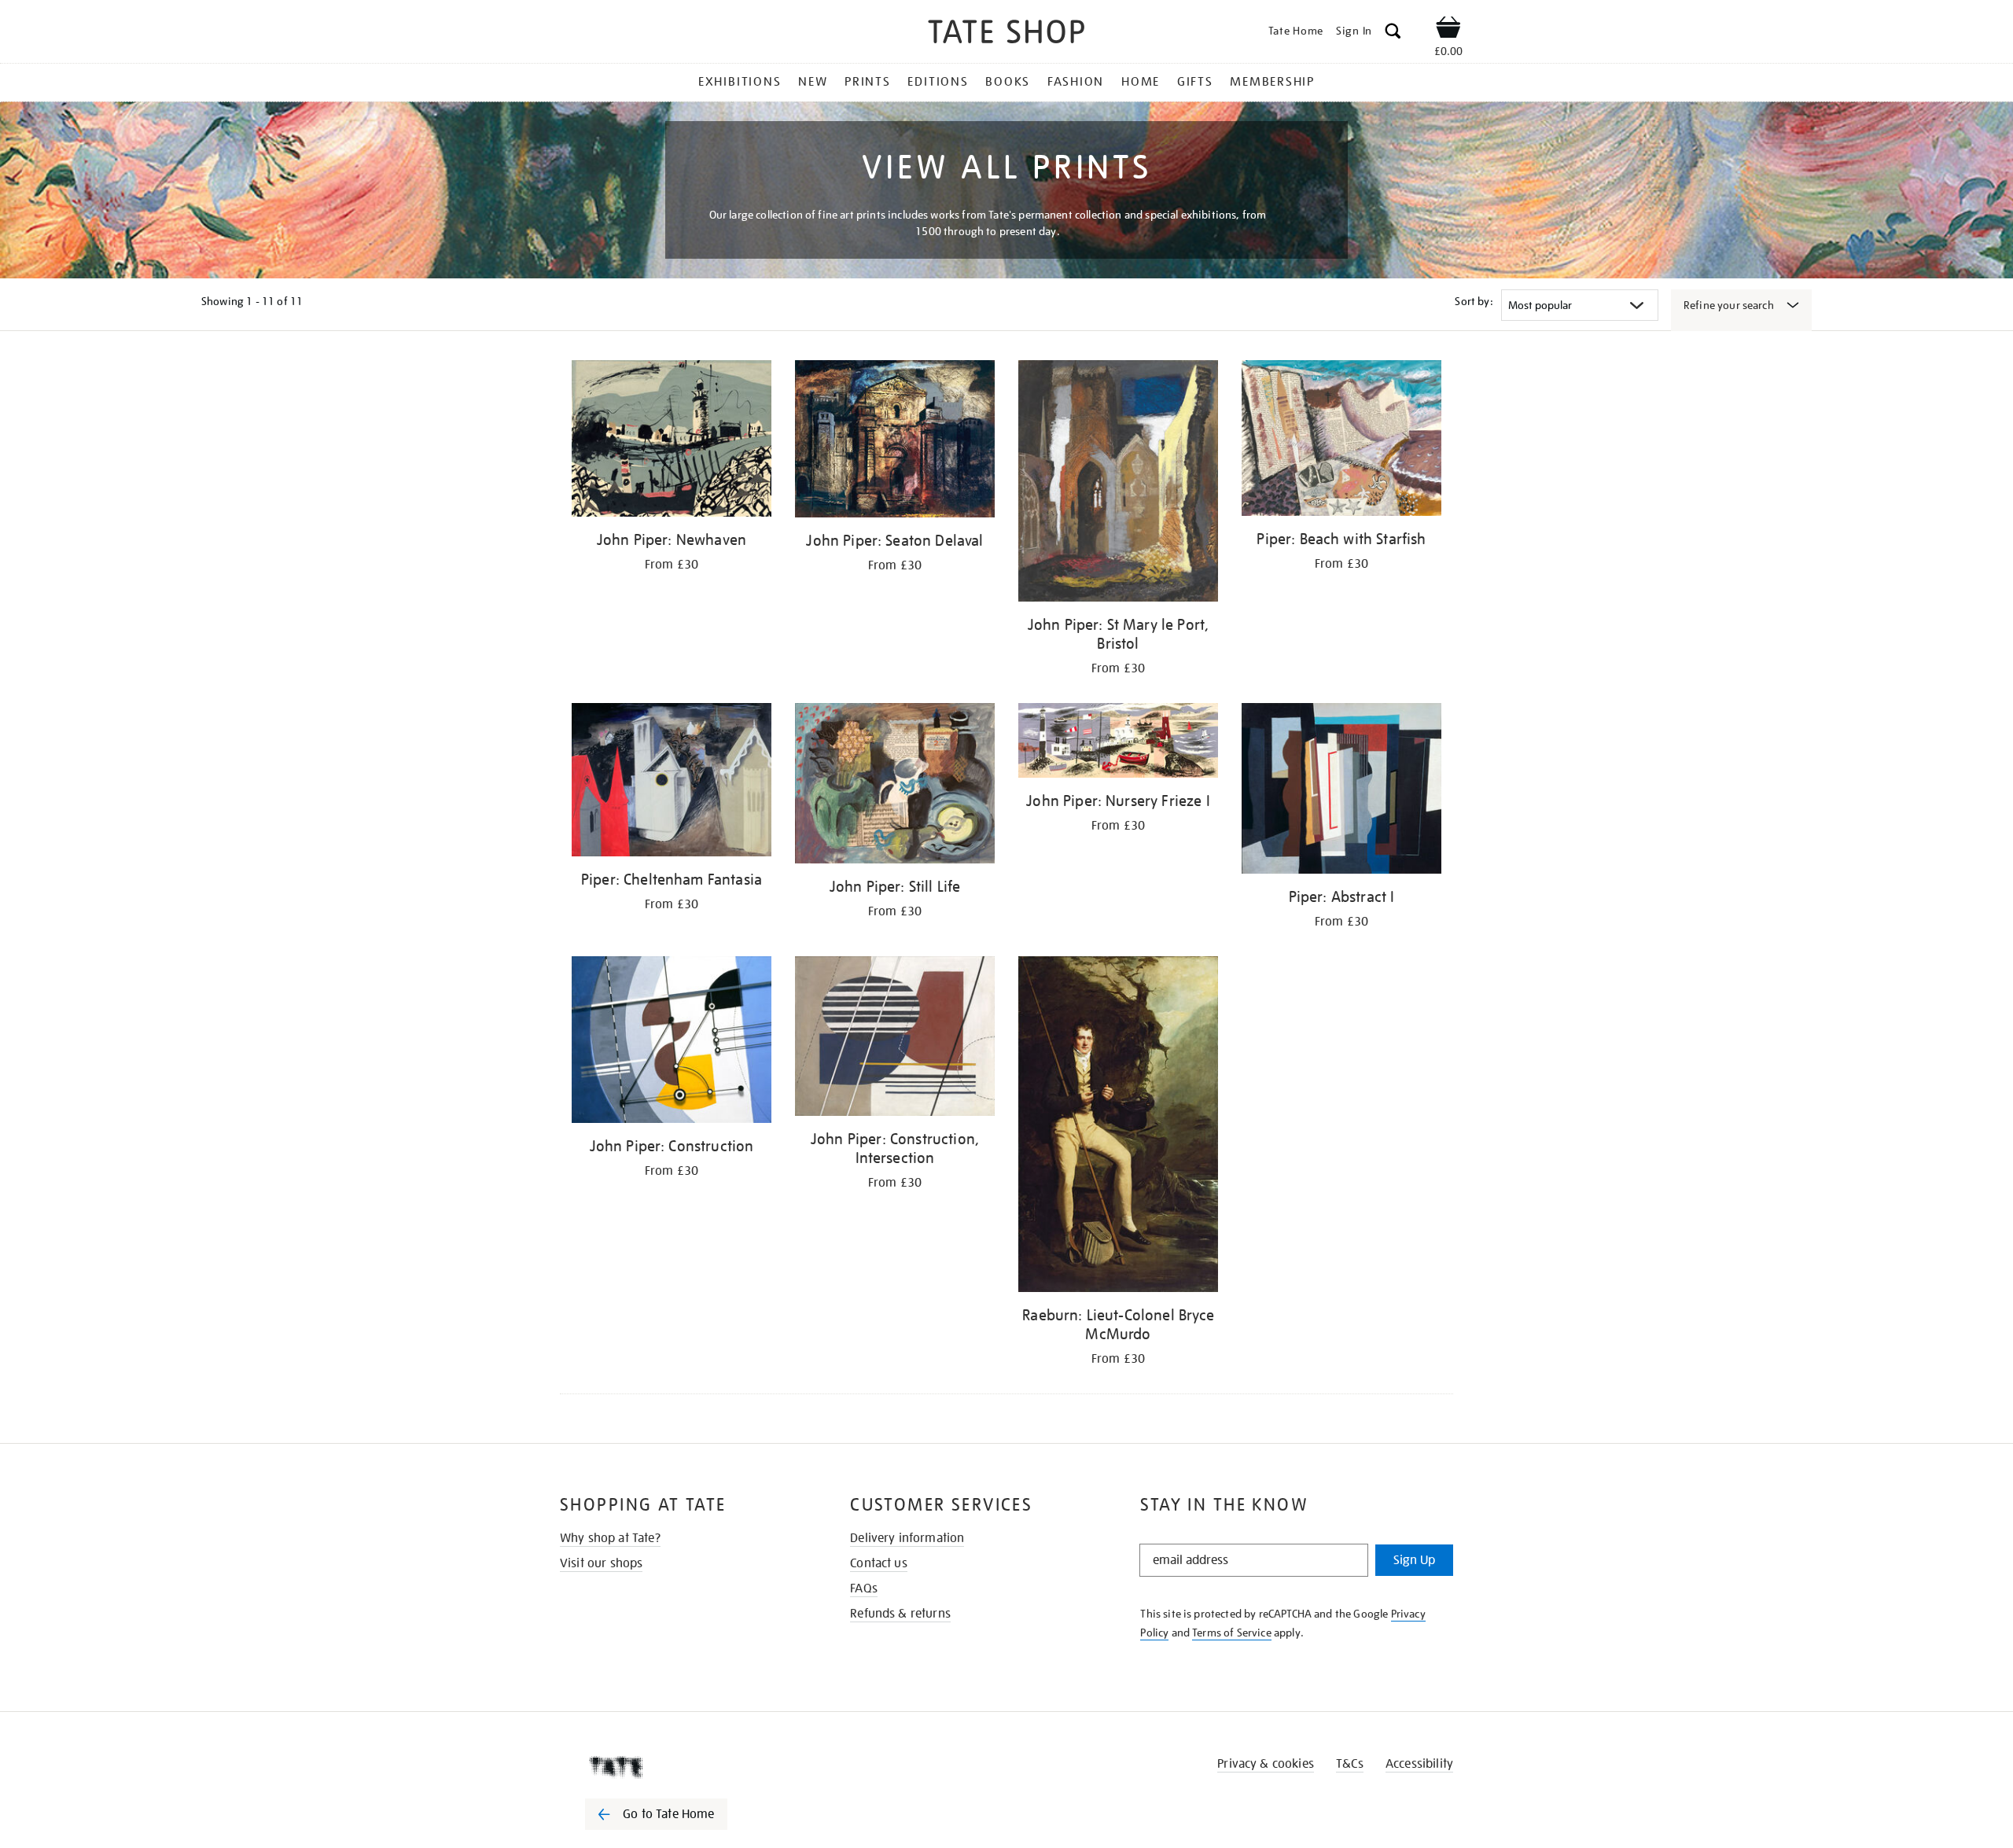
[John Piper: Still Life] (895, 786)
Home (1141, 82)
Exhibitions (740, 82)
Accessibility (1419, 1764)
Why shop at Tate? (610, 1538)
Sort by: (1474, 301)
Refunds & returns (900, 1614)
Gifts (1195, 82)
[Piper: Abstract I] (1341, 791)
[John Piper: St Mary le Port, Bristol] (1118, 484)
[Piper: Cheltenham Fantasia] (672, 783)
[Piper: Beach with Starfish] (1341, 441)
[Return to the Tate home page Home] (1006, 34)
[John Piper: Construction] (672, 1042)
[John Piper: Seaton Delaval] (895, 442)
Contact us (879, 1563)
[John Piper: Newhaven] (672, 441)
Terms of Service (1232, 1633)
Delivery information (907, 1538)
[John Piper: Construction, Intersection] (895, 1039)
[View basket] (1448, 30)
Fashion (1076, 82)
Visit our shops (601, 1563)
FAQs (864, 1588)
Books (1008, 82)
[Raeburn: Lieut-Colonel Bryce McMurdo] (1118, 1127)
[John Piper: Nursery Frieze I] (1118, 743)
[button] (1393, 33)
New (813, 82)
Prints (868, 82)
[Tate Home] (684, 1767)
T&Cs (1350, 1764)
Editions (938, 82)
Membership (1272, 82)
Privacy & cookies (1266, 1764)
